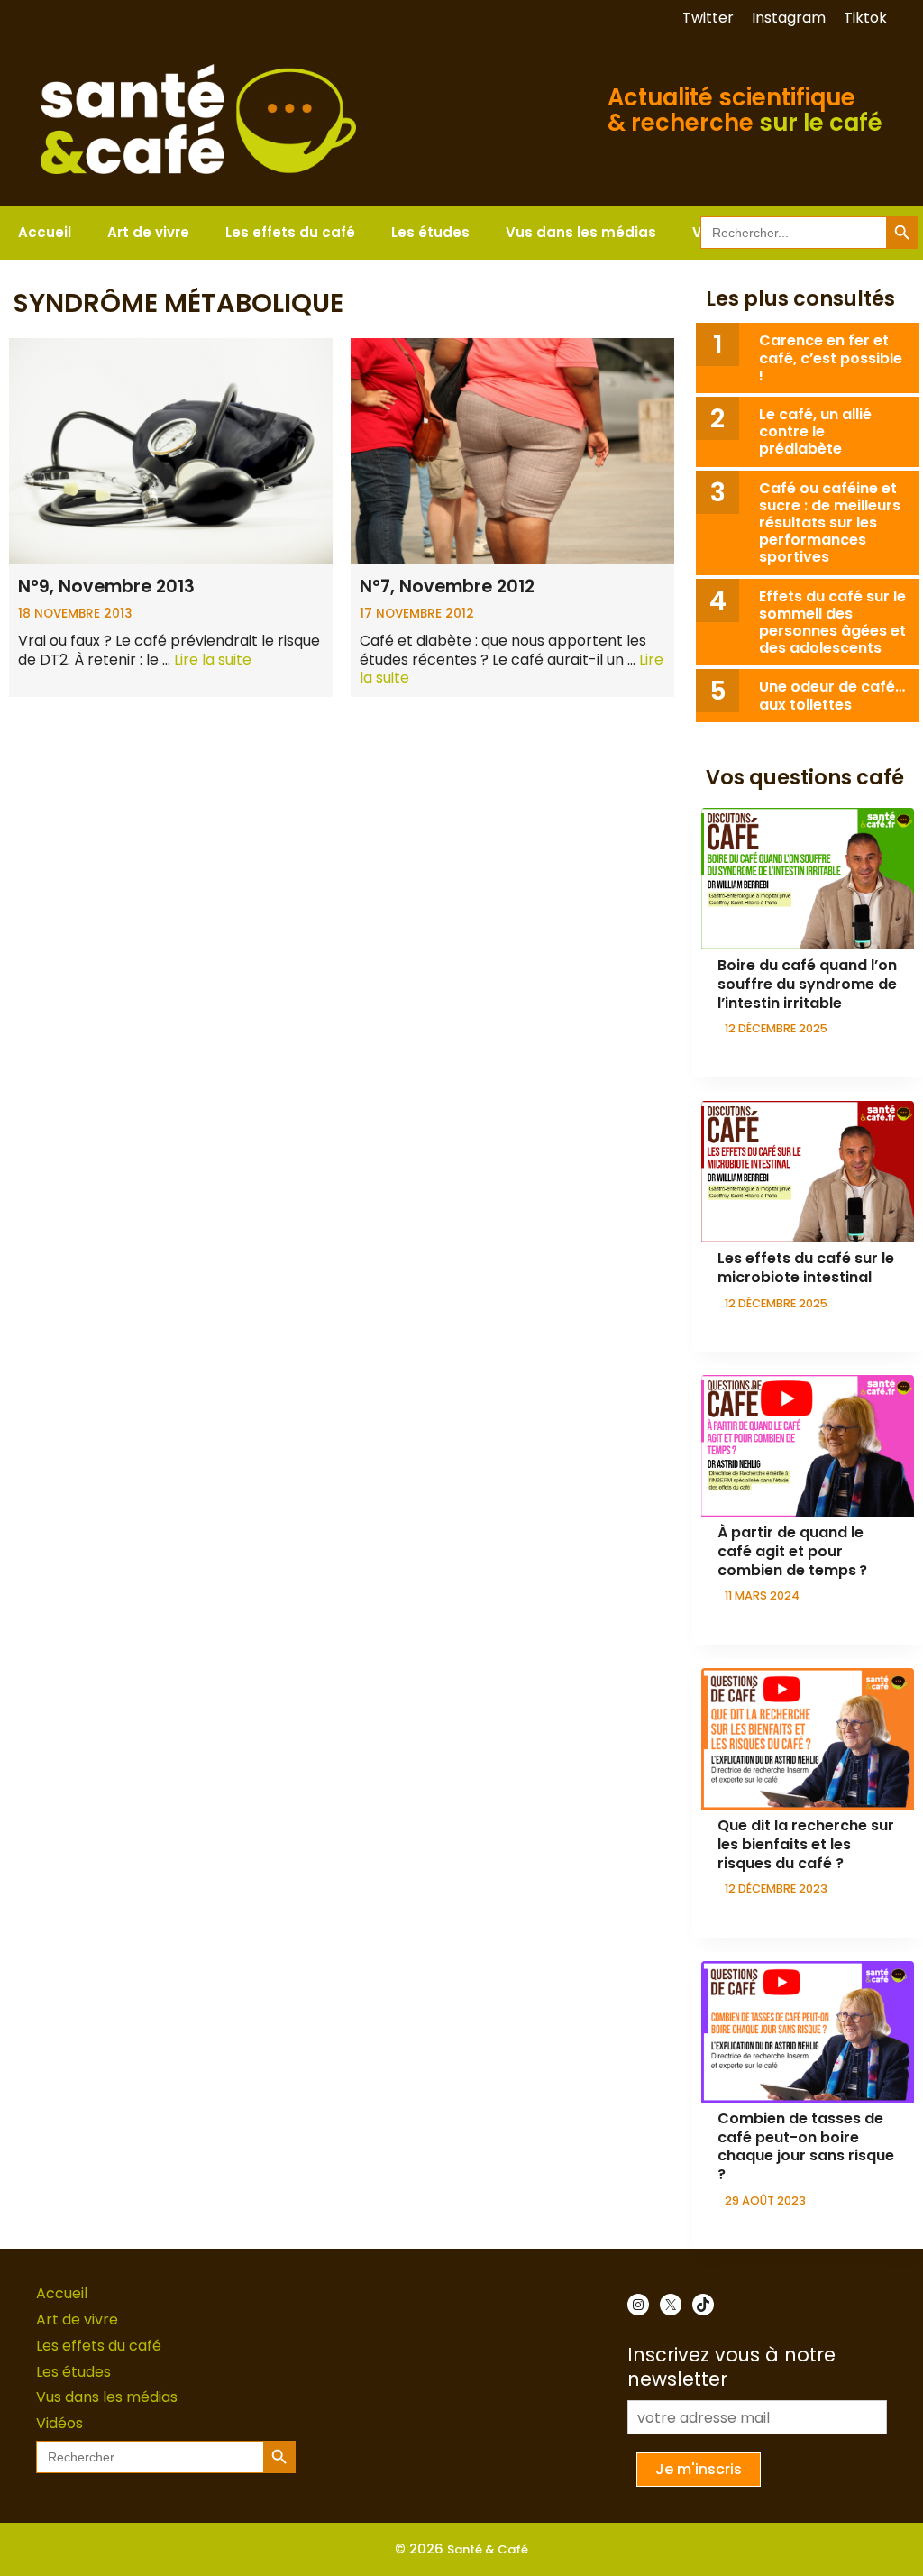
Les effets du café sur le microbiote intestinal (806, 1268)
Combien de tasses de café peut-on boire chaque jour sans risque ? (806, 2146)
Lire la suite (213, 660)
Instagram (789, 18)
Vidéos (59, 2423)
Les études (430, 232)
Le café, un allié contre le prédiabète (815, 431)
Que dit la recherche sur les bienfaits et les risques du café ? (806, 1844)
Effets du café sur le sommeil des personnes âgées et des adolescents (832, 623)
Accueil (45, 232)
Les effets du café (290, 232)
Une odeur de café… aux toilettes (832, 695)
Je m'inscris (699, 2469)
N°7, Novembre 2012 (447, 587)
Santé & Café (488, 2549)
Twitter (708, 18)
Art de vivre (148, 232)
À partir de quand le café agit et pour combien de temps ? (792, 1551)
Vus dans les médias (581, 232)
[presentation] (808, 879)
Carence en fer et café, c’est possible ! (831, 358)
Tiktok (865, 18)
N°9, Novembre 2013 (106, 587)
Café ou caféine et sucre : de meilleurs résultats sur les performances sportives (830, 523)
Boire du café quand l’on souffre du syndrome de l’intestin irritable (807, 984)
